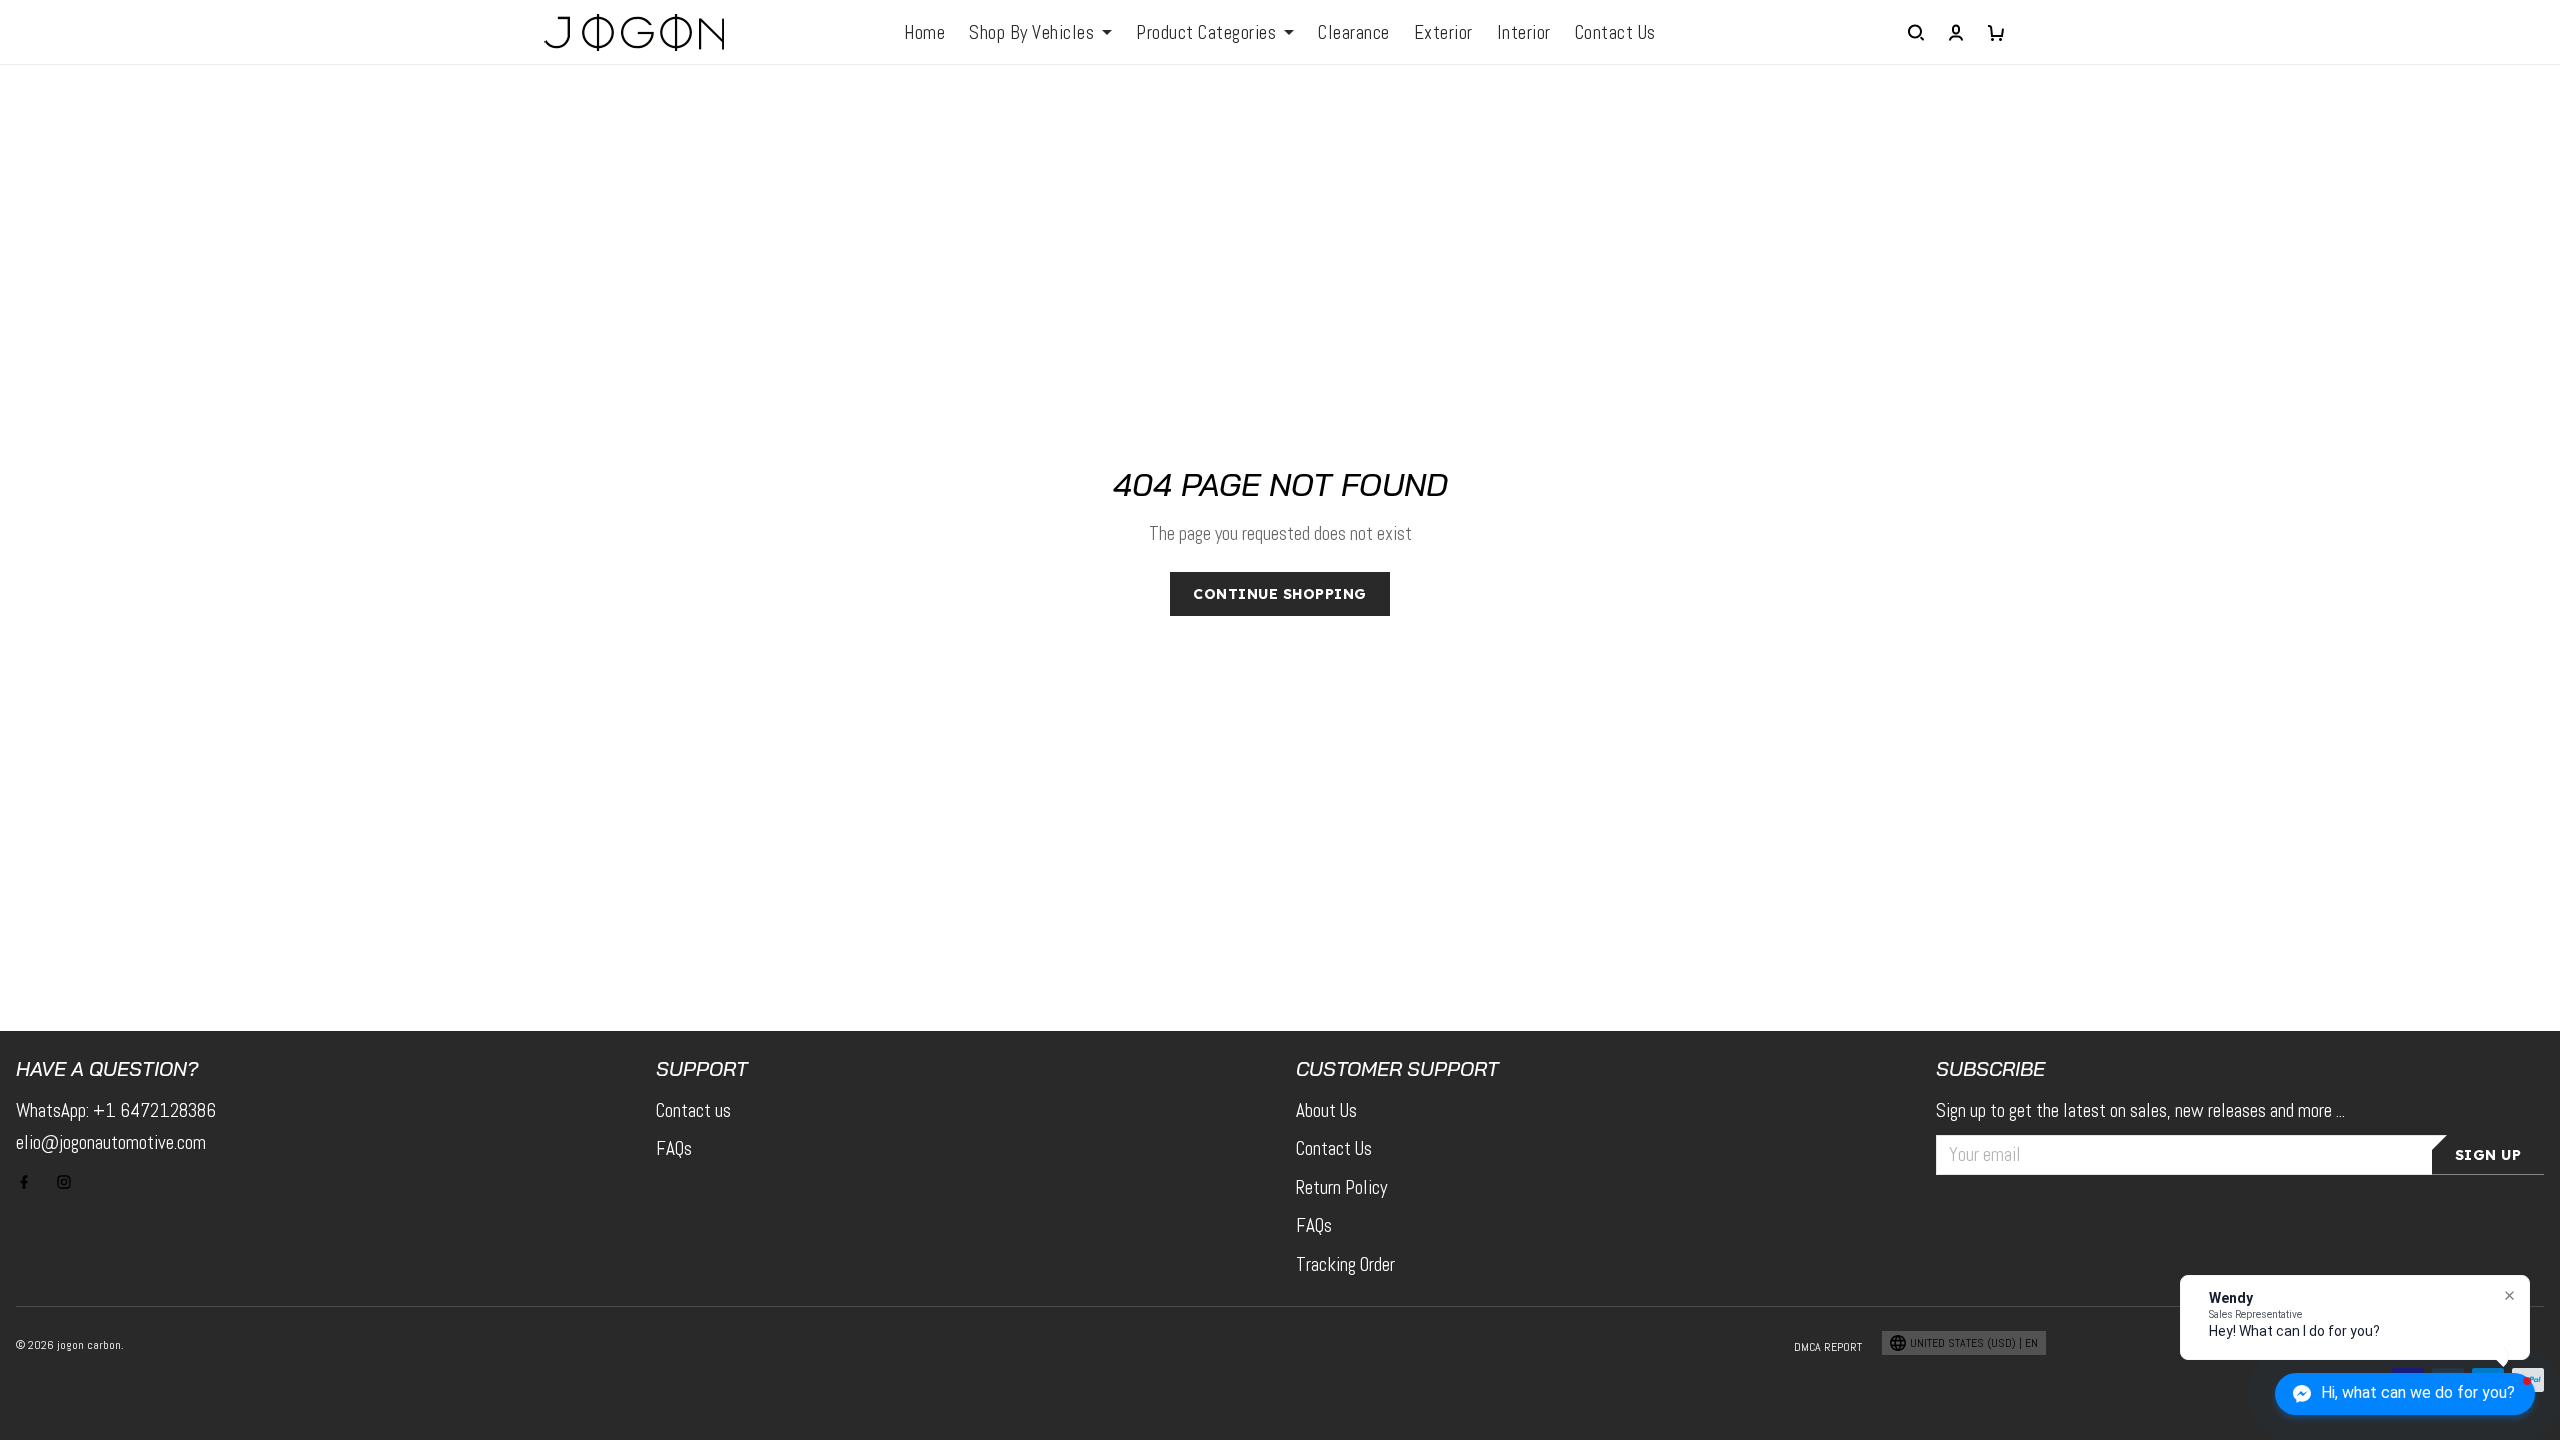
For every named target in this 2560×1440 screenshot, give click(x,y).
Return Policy (1341, 1187)
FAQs (674, 1148)
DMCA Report (1828, 1347)
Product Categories (1206, 33)
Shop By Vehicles (1031, 33)
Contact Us (1615, 33)
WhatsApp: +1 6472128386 (116, 1110)
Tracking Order (1345, 1264)
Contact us (693, 1110)
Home (924, 33)
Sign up (2488, 1155)
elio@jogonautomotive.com (111, 1142)
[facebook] (30, 1182)
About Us (1326, 1110)
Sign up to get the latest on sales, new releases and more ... (2140, 1110)
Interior (1524, 33)
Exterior (1443, 33)
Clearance (1354, 33)
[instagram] (70, 1182)
